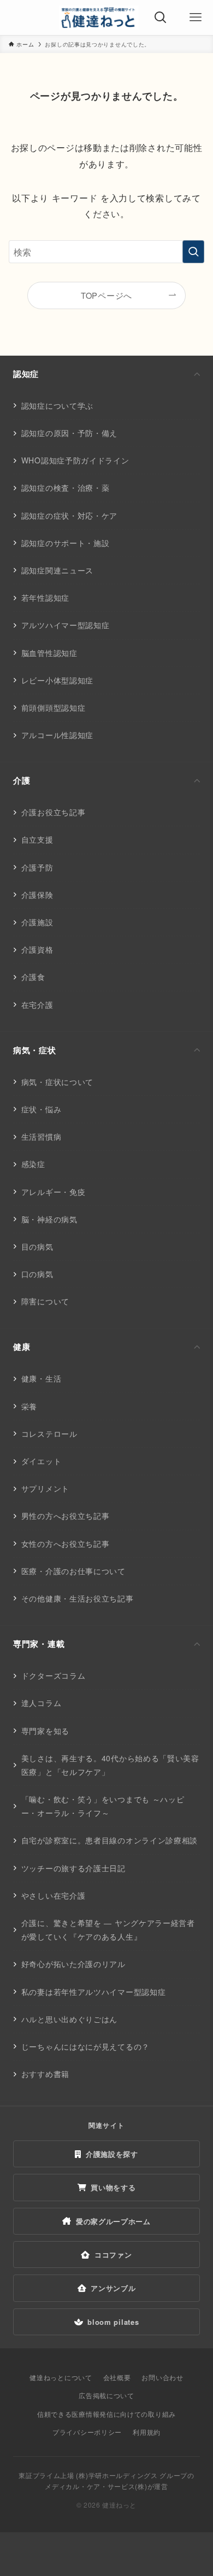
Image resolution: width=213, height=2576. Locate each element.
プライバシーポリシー (87, 2432)
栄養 (29, 1406)
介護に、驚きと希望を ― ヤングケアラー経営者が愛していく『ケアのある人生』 (108, 1930)
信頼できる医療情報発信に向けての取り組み (106, 2414)
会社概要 (117, 2377)
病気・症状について (57, 1082)
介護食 (33, 977)
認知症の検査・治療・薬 (66, 488)
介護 (22, 780)
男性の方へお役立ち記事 (66, 1516)
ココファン (113, 2255)
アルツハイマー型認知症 (66, 625)
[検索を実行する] (193, 252)
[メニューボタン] (196, 18)
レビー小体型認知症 (57, 680)
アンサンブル (113, 2288)
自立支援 (37, 839)
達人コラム (42, 1703)
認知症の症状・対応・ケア (69, 515)
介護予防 (37, 867)
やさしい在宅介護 (54, 1895)
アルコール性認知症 (57, 735)
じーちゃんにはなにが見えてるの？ (85, 2046)
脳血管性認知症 (49, 653)
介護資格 (37, 949)
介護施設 (37, 922)
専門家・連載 (39, 1644)
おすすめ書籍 (45, 2074)
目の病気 (37, 1246)
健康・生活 (42, 1378)
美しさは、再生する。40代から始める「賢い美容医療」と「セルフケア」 (110, 1765)
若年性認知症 (45, 597)
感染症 (33, 1164)
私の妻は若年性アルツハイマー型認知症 (94, 1992)
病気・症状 (35, 1050)
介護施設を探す (112, 2154)
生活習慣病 (42, 1136)
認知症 (26, 374)
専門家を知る (45, 1731)
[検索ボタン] (161, 18)
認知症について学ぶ (57, 405)
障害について (45, 1301)
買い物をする (113, 2187)
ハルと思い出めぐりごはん (69, 2019)
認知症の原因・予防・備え (69, 433)
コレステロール (49, 1434)
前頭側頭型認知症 (54, 707)
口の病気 (37, 1274)
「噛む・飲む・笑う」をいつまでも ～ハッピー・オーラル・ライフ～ (103, 1806)
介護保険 (37, 895)
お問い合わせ (162, 2377)
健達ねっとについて (61, 2377)
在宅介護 (37, 1005)
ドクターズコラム (54, 1675)
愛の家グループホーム (113, 2221)
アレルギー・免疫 (54, 1192)
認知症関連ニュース (57, 570)
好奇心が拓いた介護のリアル (73, 1964)
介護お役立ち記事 (54, 812)
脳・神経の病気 (49, 1219)
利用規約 (147, 2432)
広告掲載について (106, 2395)
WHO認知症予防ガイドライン (75, 460)
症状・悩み (42, 1109)
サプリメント (45, 1488)
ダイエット (42, 1461)
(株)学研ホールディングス (117, 2475)
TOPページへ (106, 295)
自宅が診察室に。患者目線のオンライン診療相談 (110, 1840)
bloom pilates (113, 2322)
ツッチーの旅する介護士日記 (73, 1868)
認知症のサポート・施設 (66, 543)
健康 (22, 1347)
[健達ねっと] (99, 18)
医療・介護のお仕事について (73, 1571)
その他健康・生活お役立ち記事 (78, 1598)
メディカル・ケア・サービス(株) (96, 2486)
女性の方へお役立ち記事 (66, 1544)
